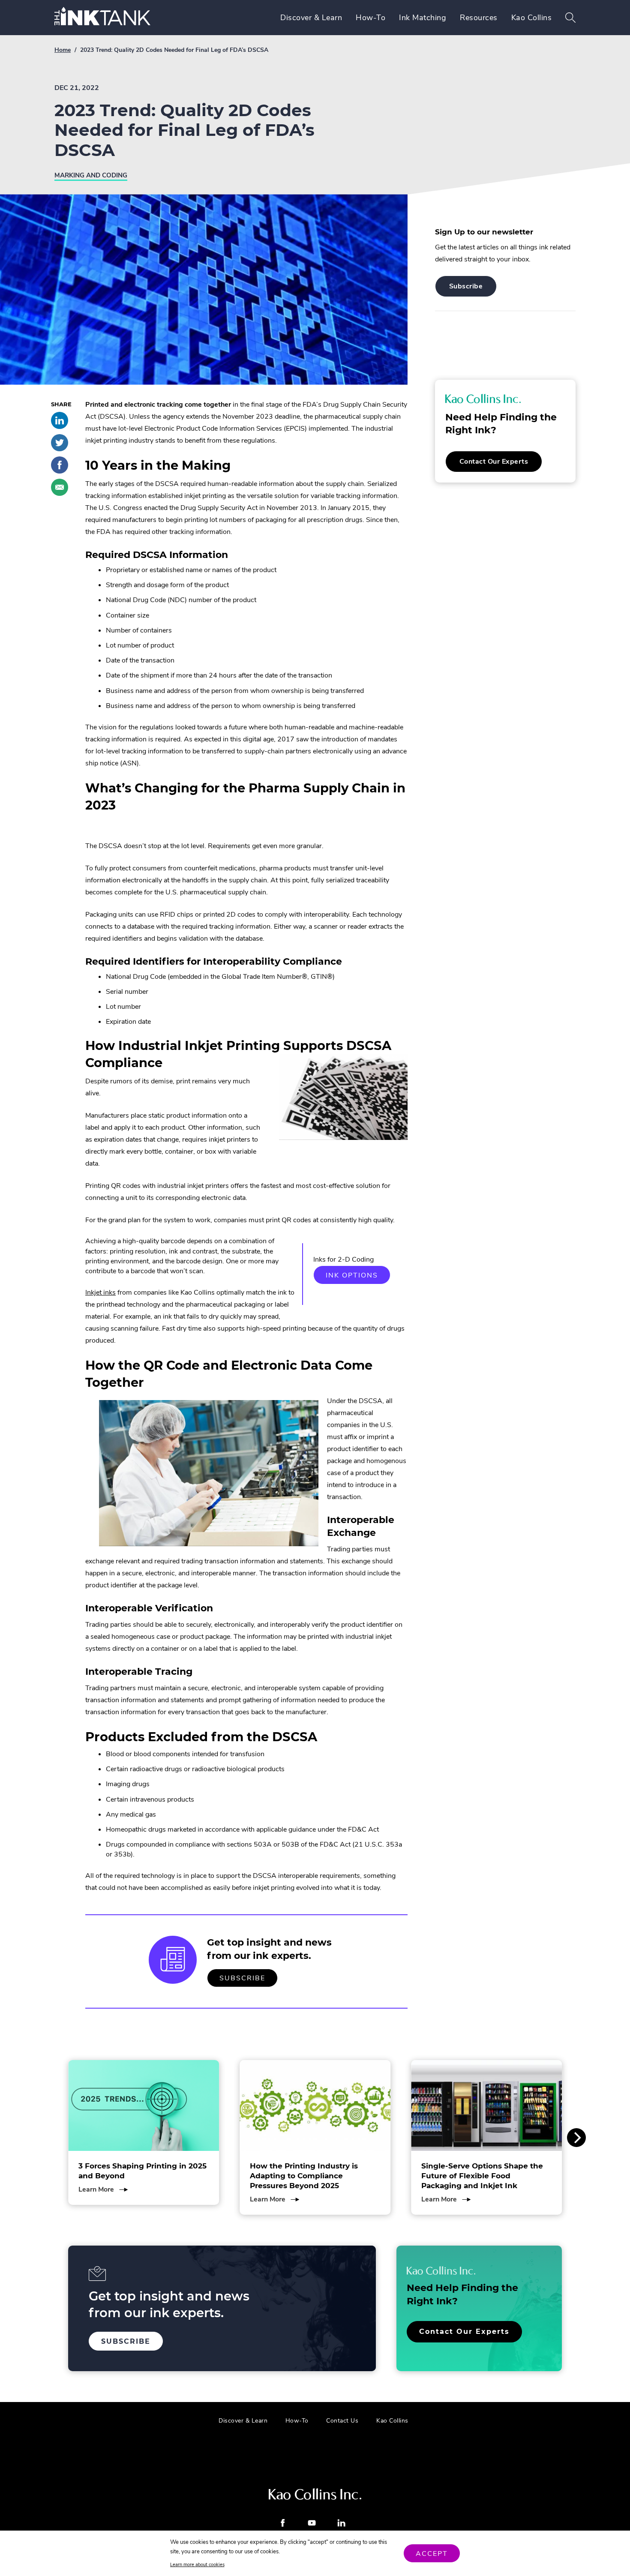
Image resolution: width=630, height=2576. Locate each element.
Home (63, 50)
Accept (432, 2554)
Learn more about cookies (197, 2565)
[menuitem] (311, 18)
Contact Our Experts (501, 464)
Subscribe (249, 1981)
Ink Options (358, 1277)
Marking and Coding (91, 175)
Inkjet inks (100, 1292)
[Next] (576, 2138)
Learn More (103, 2189)
